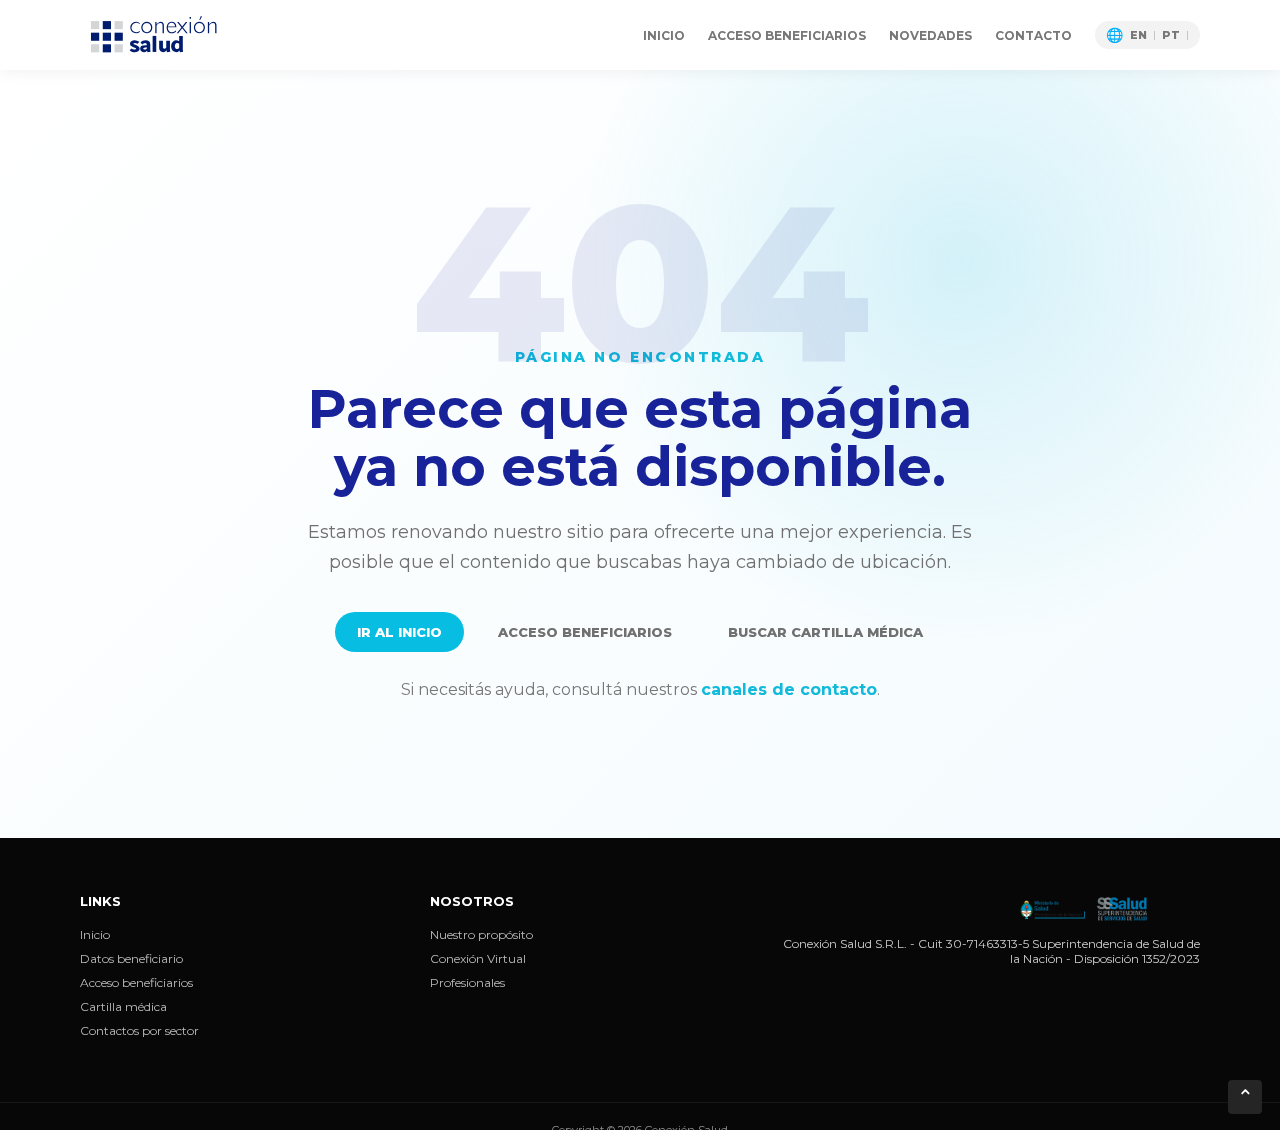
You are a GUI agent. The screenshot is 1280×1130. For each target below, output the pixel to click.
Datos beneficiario (131, 958)
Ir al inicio (399, 632)
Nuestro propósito (481, 934)
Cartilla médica (123, 1006)
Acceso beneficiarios (787, 35)
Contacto (1033, 35)
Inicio (664, 35)
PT (1171, 35)
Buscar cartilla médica (825, 632)
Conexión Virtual (478, 958)
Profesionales (467, 982)
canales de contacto (789, 689)
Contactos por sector (139, 1030)
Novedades (930, 35)
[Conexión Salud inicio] (155, 35)
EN (1138, 35)
